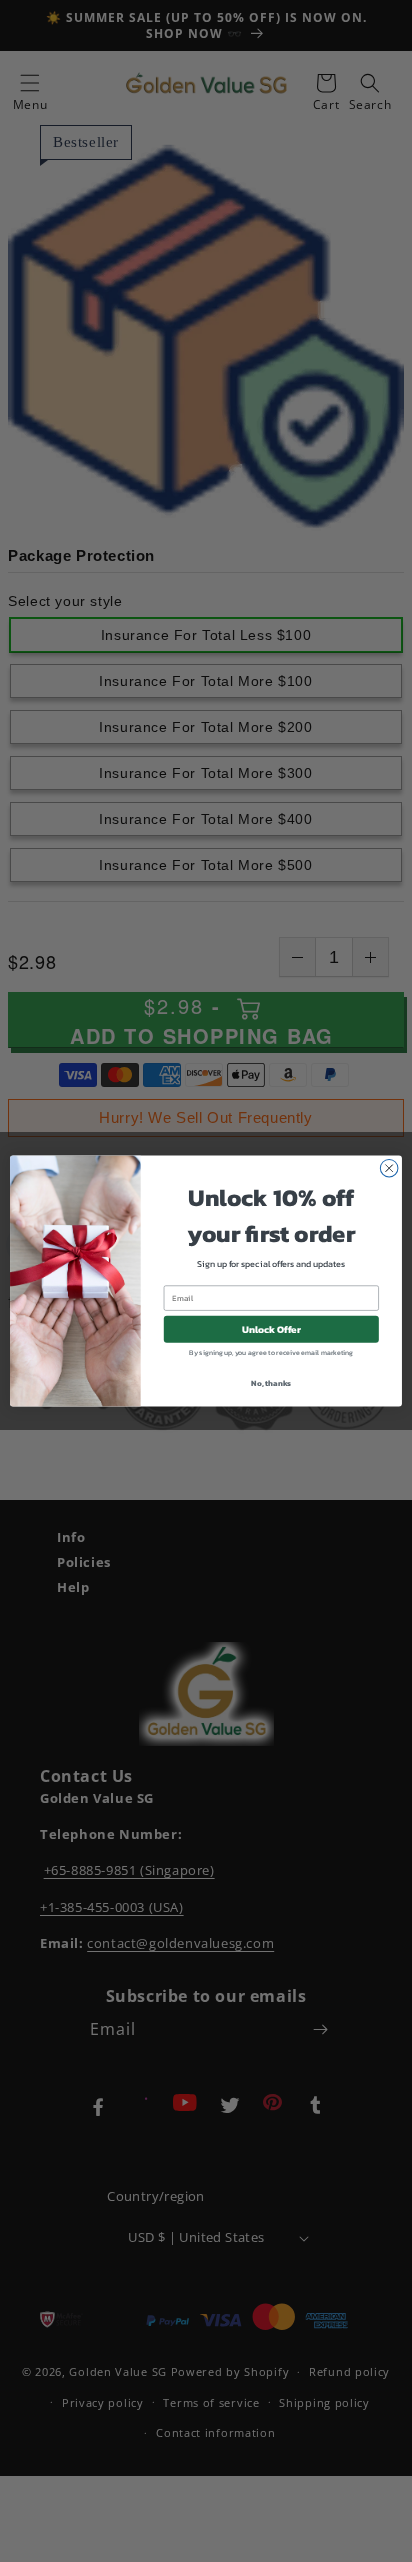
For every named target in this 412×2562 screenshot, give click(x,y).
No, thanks (271, 1383)
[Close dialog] (389, 1168)
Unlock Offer (271, 1329)
